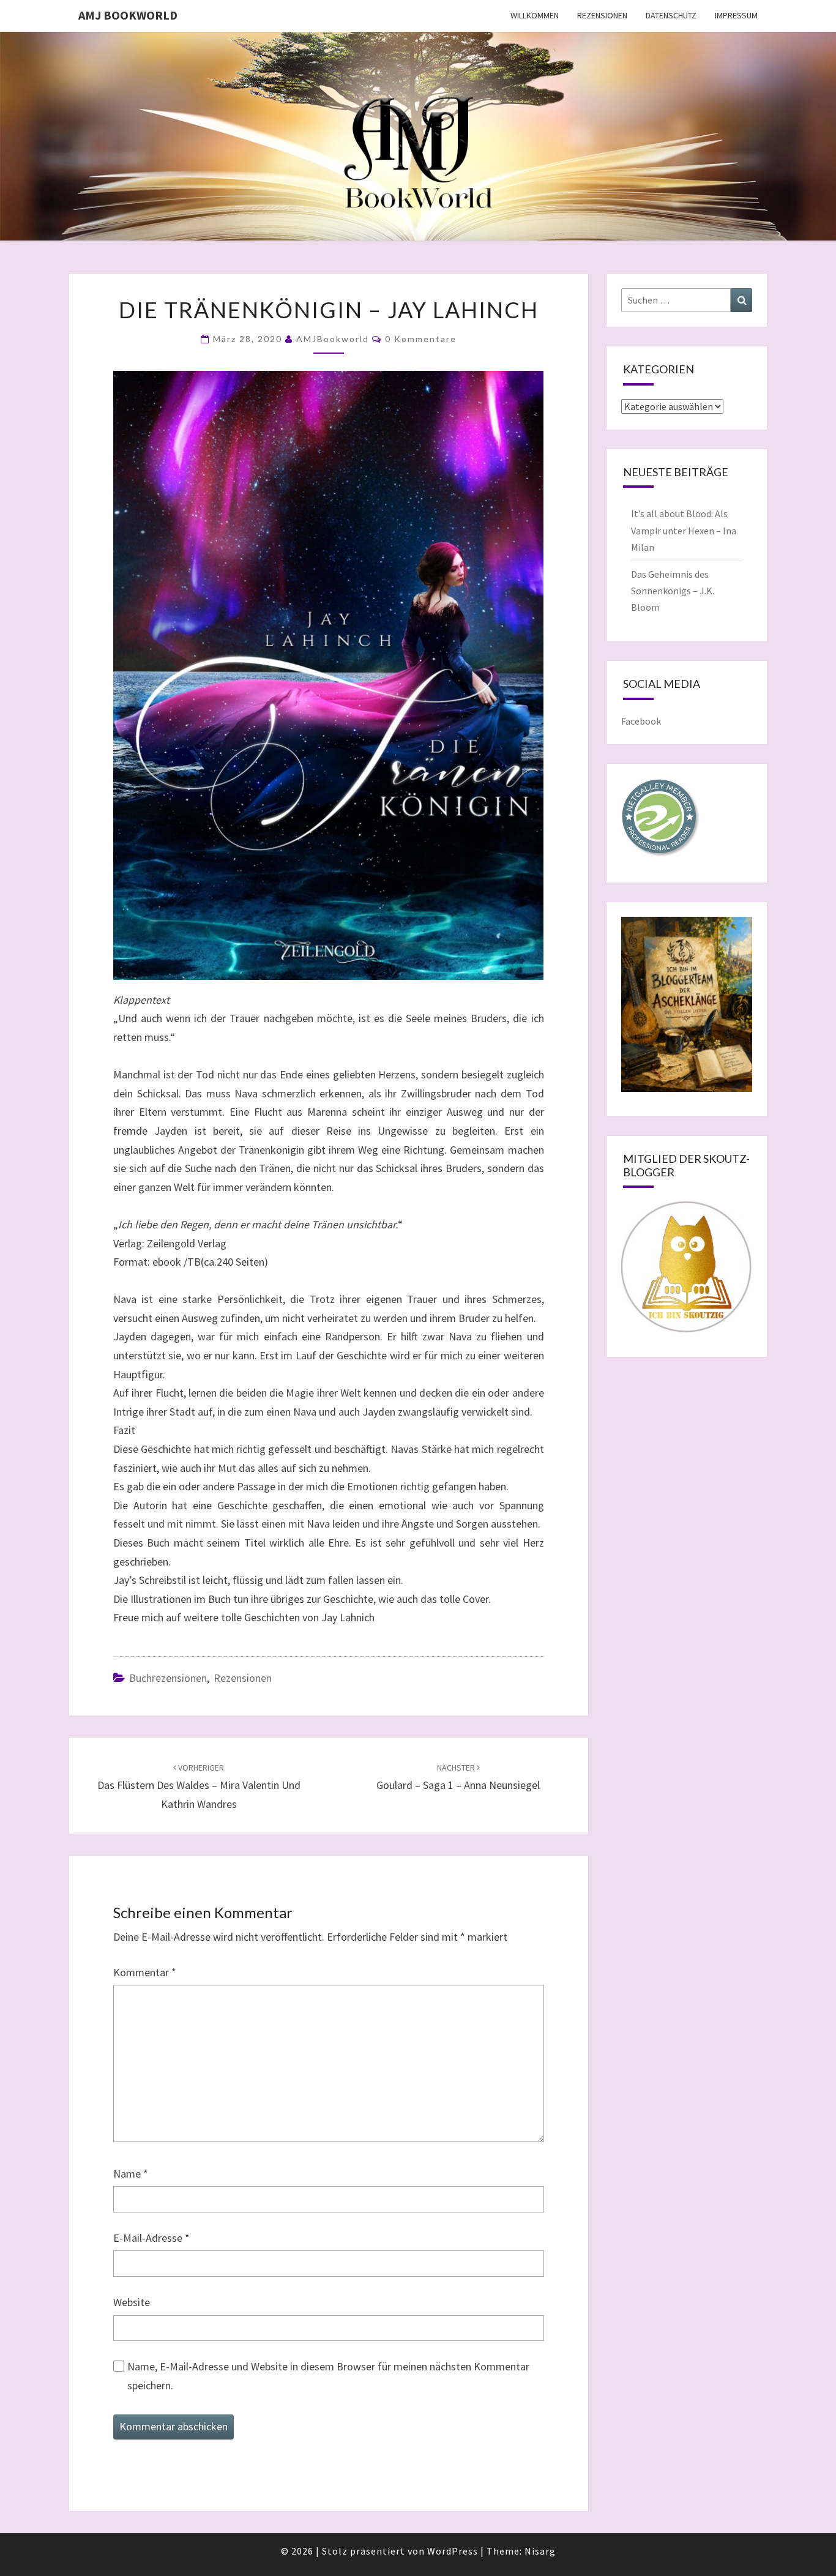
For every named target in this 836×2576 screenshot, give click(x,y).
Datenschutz (671, 15)
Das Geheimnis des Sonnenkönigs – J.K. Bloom (673, 591)
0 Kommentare (421, 339)
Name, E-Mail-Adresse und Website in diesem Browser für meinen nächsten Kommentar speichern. (328, 2376)
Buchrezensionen (168, 1678)
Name (131, 2174)
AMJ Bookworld (128, 15)
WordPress (453, 2551)
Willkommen (535, 15)
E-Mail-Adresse (151, 2238)
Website (132, 2302)
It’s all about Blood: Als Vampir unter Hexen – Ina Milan (684, 530)
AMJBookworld (333, 339)
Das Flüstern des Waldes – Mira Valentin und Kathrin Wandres (199, 1786)
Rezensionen (602, 15)
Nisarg (540, 2551)
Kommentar (145, 1972)
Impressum (736, 15)
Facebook (641, 721)
